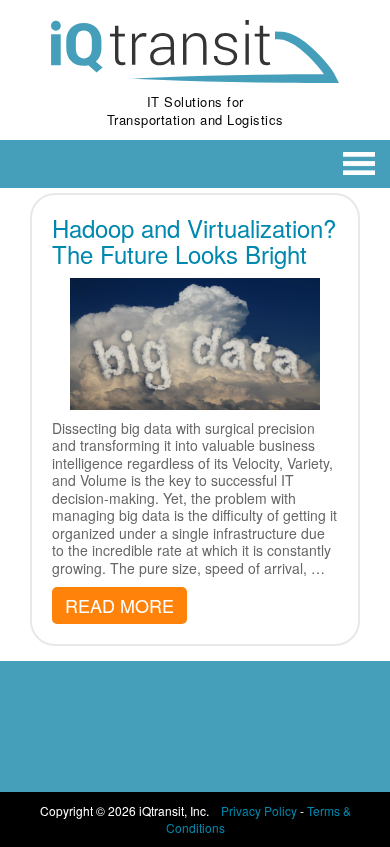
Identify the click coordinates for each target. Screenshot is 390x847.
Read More (119, 605)
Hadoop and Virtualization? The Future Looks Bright (194, 240)
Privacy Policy (259, 810)
